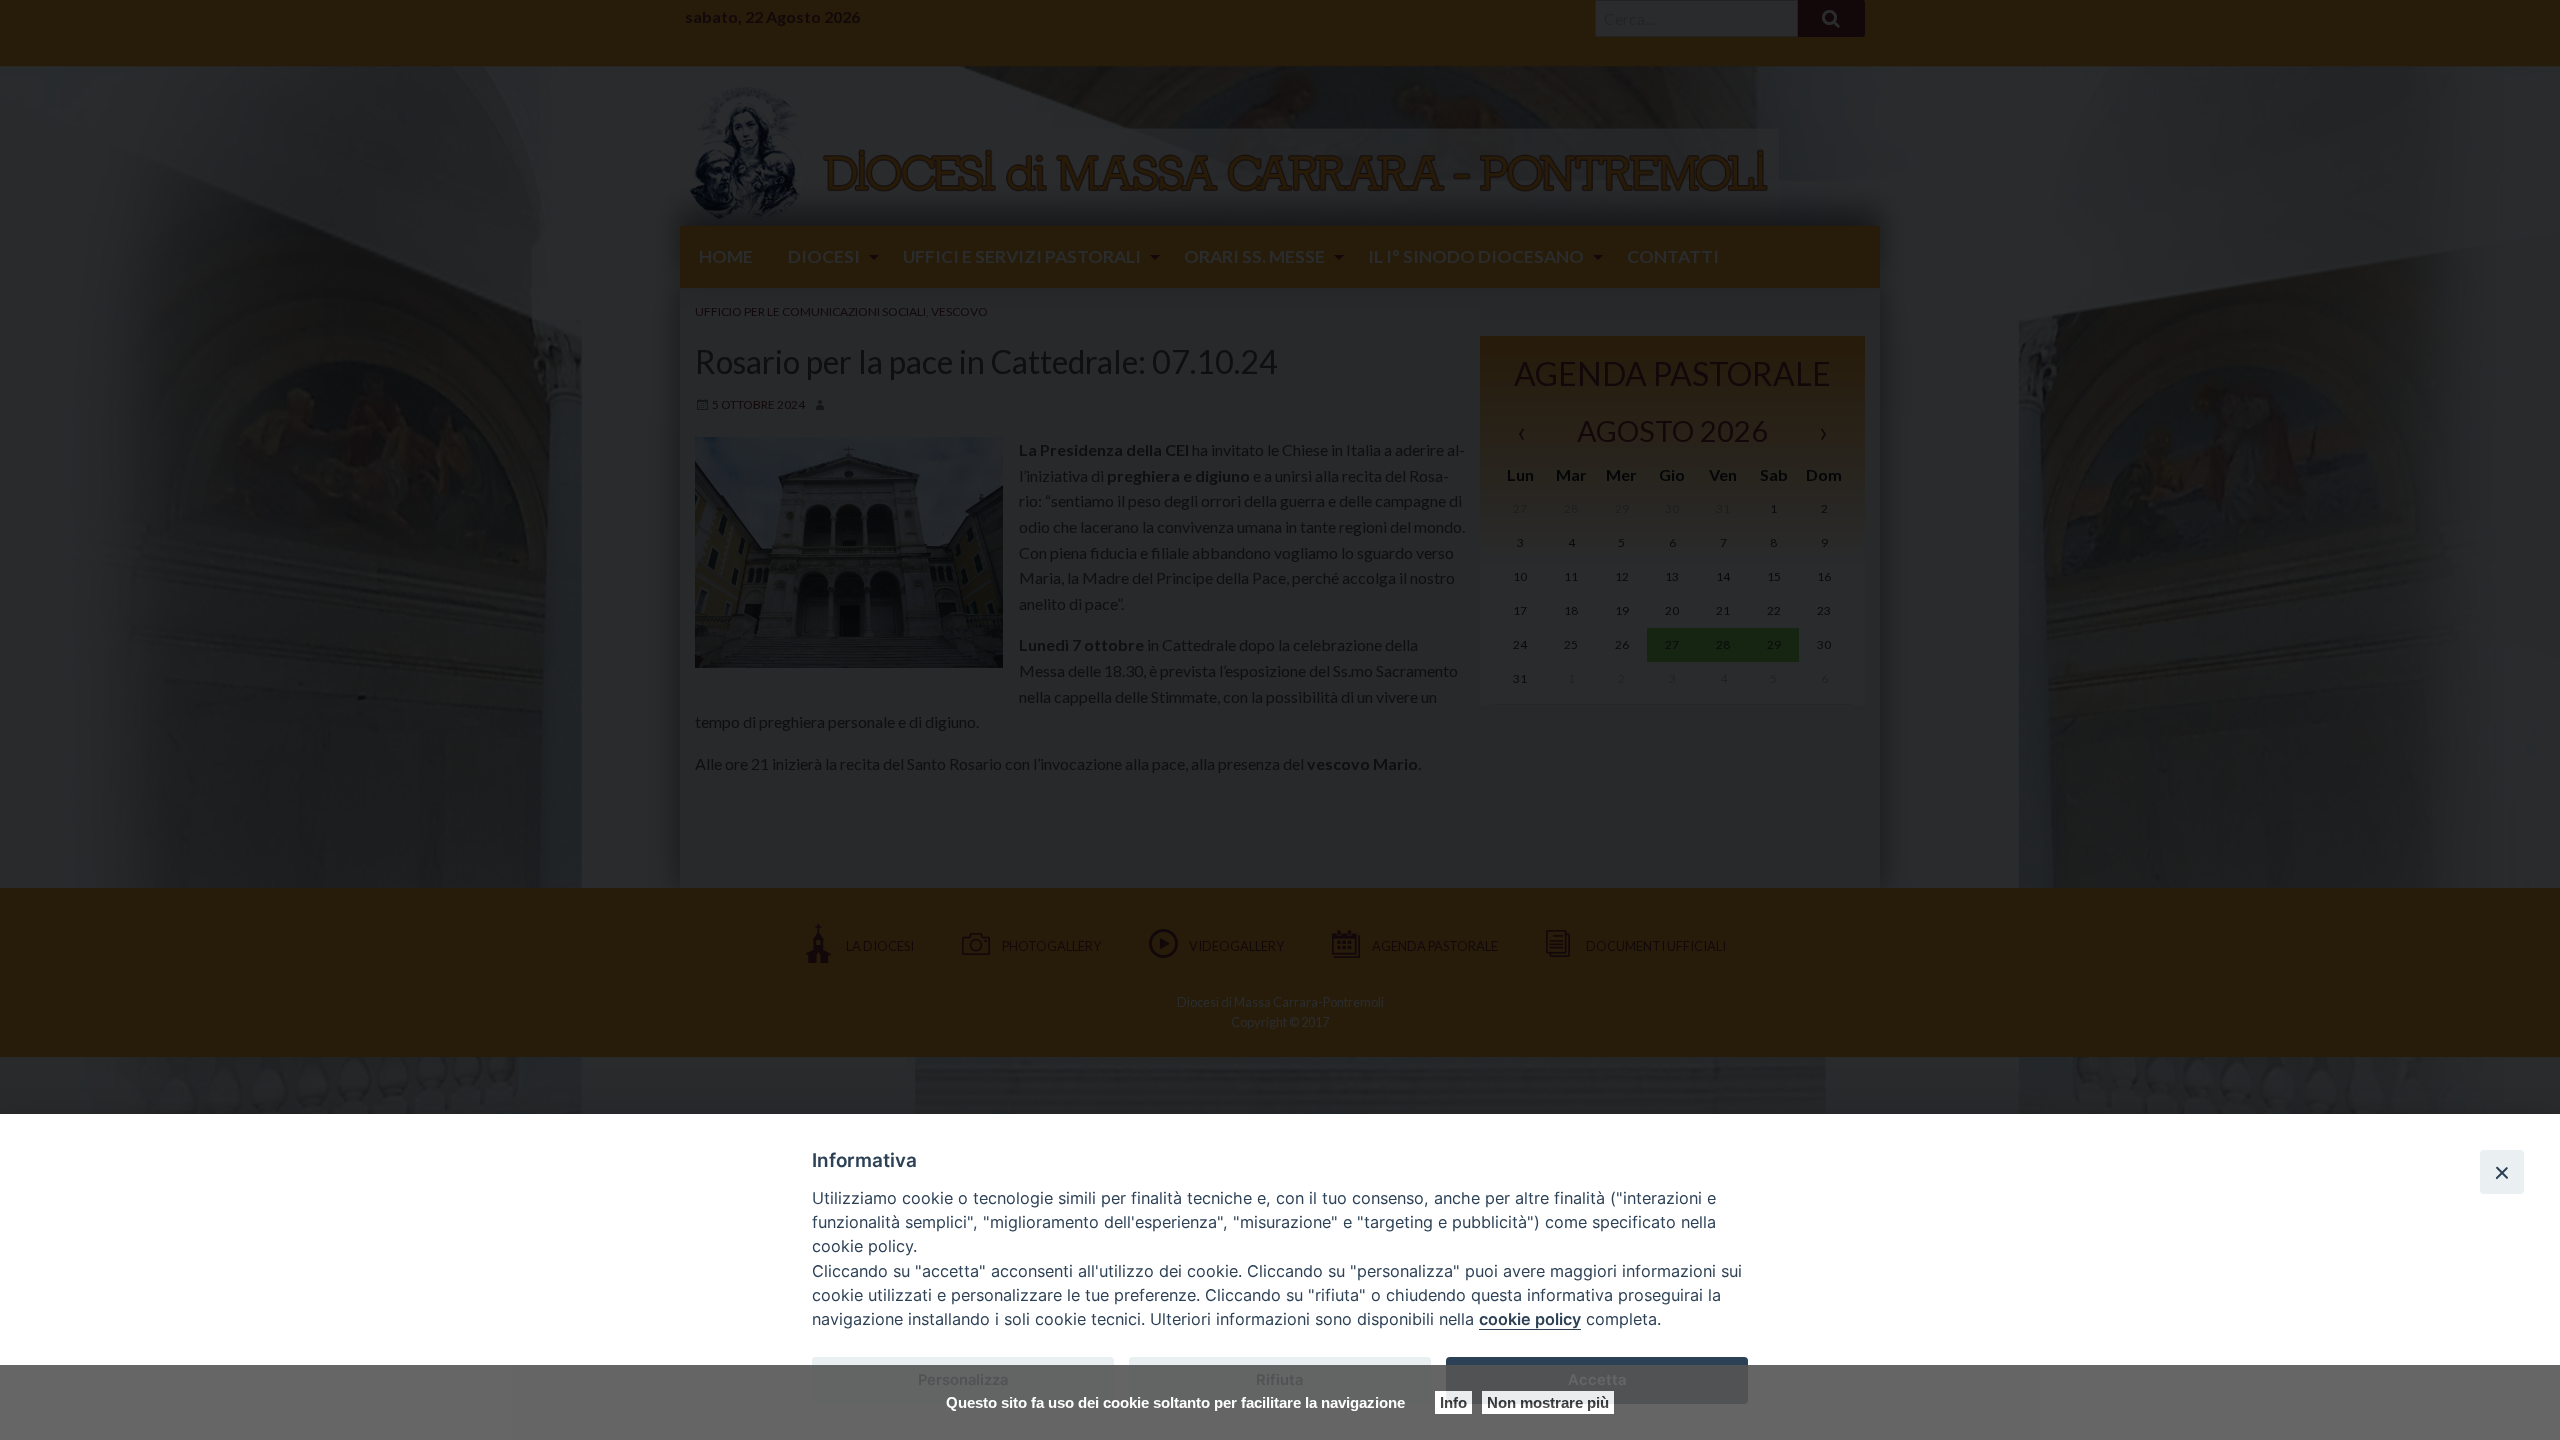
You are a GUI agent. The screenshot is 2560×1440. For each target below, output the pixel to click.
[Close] (2502, 1172)
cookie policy (1530, 1319)
